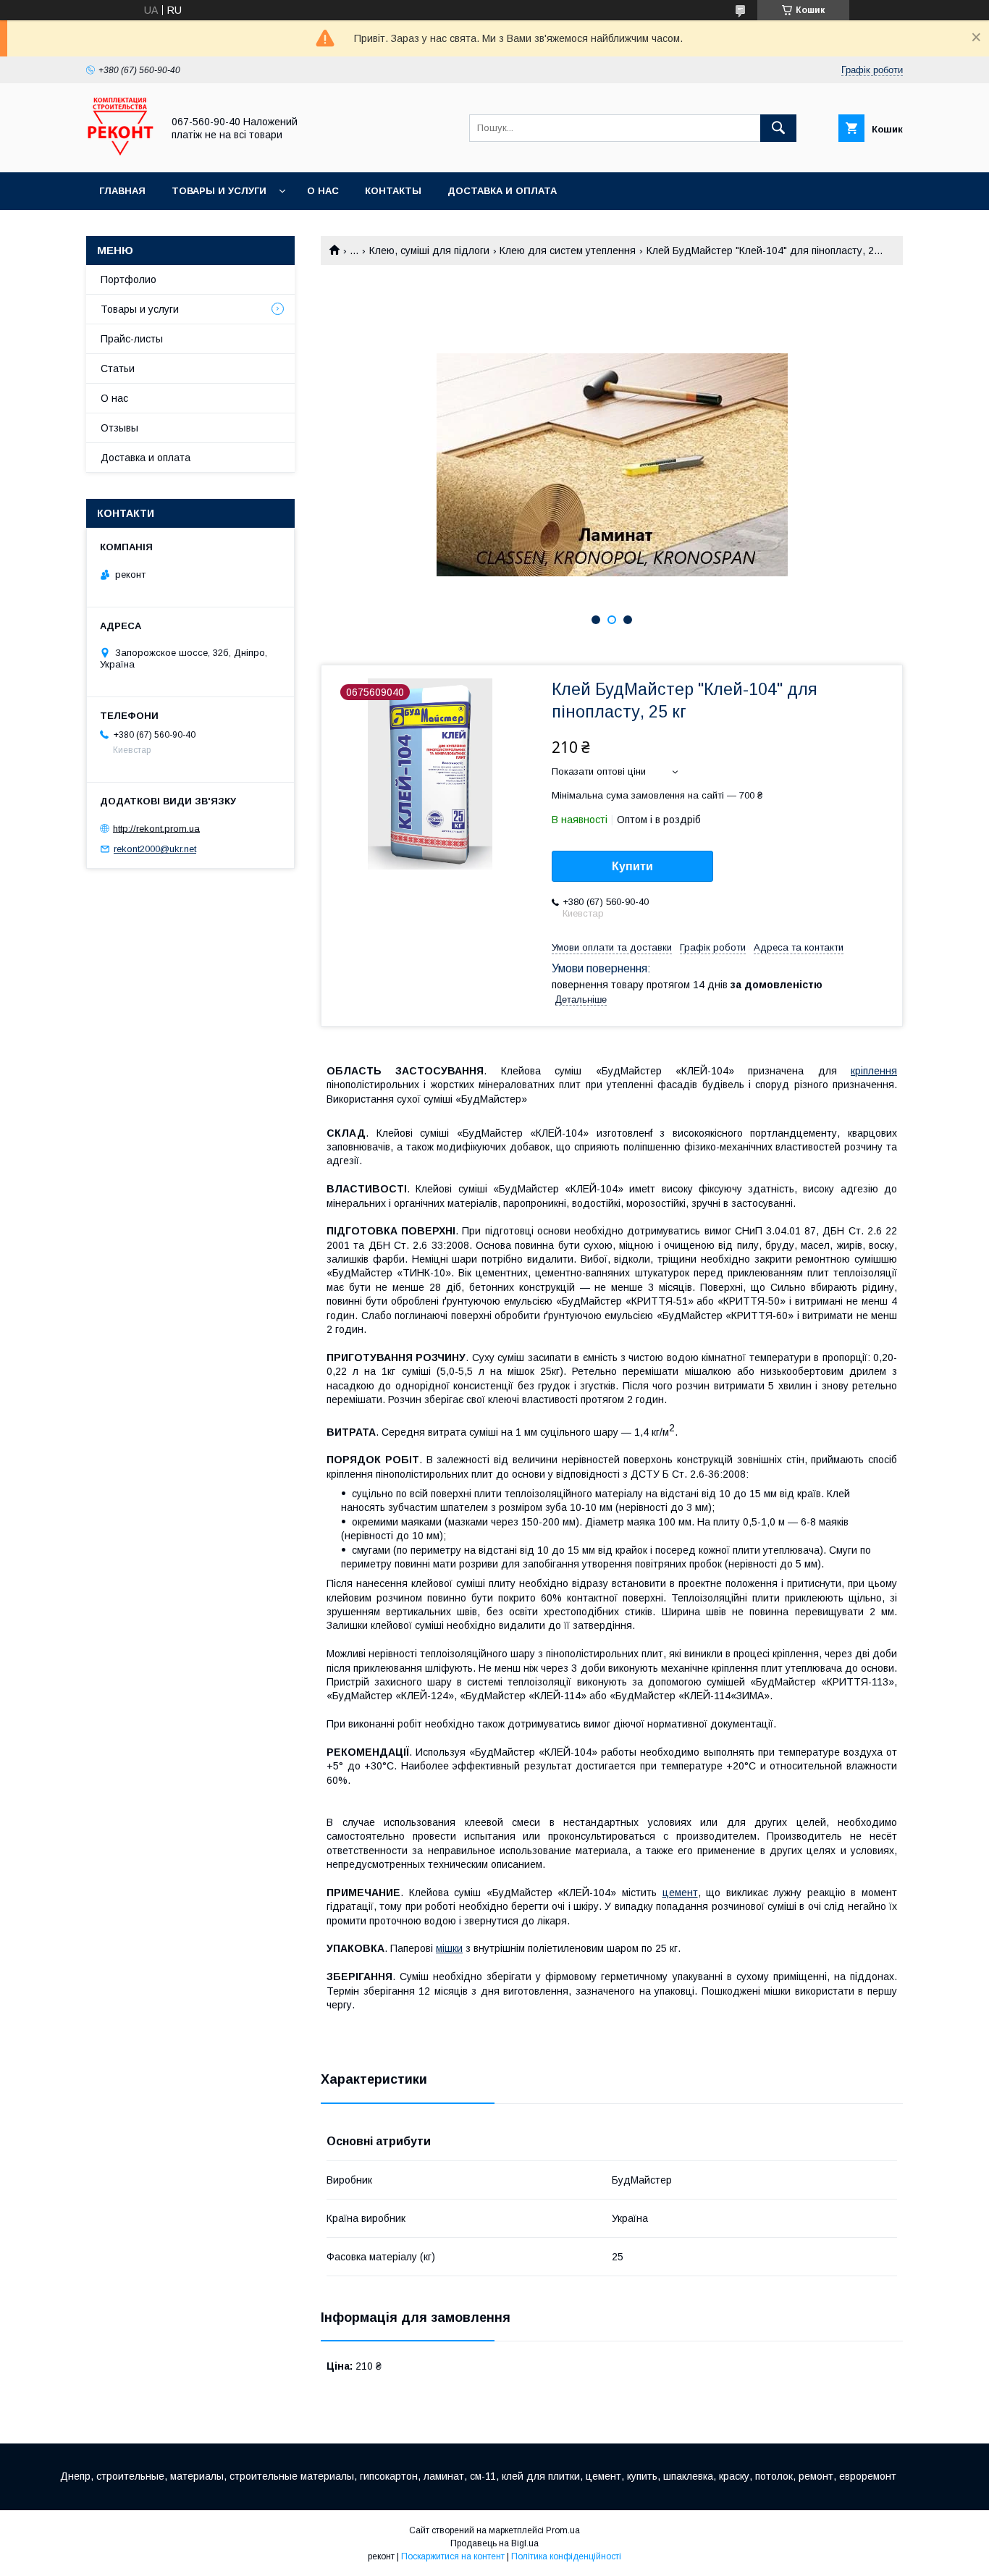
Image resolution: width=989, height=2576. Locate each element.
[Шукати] (778, 128)
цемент (680, 1893)
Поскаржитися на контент (453, 2556)
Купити (632, 866)
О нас (323, 191)
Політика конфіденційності (566, 2556)
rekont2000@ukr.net (155, 849)
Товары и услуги (219, 191)
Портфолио (129, 279)
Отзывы (119, 428)
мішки (449, 1948)
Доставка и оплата (502, 191)
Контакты (393, 191)
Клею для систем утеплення (568, 251)
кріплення (874, 1071)
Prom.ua (563, 2530)
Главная (122, 191)
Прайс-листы (132, 339)
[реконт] (120, 153)
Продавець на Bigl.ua (494, 2543)
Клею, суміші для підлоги (429, 251)
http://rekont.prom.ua (156, 828)
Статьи (118, 369)
